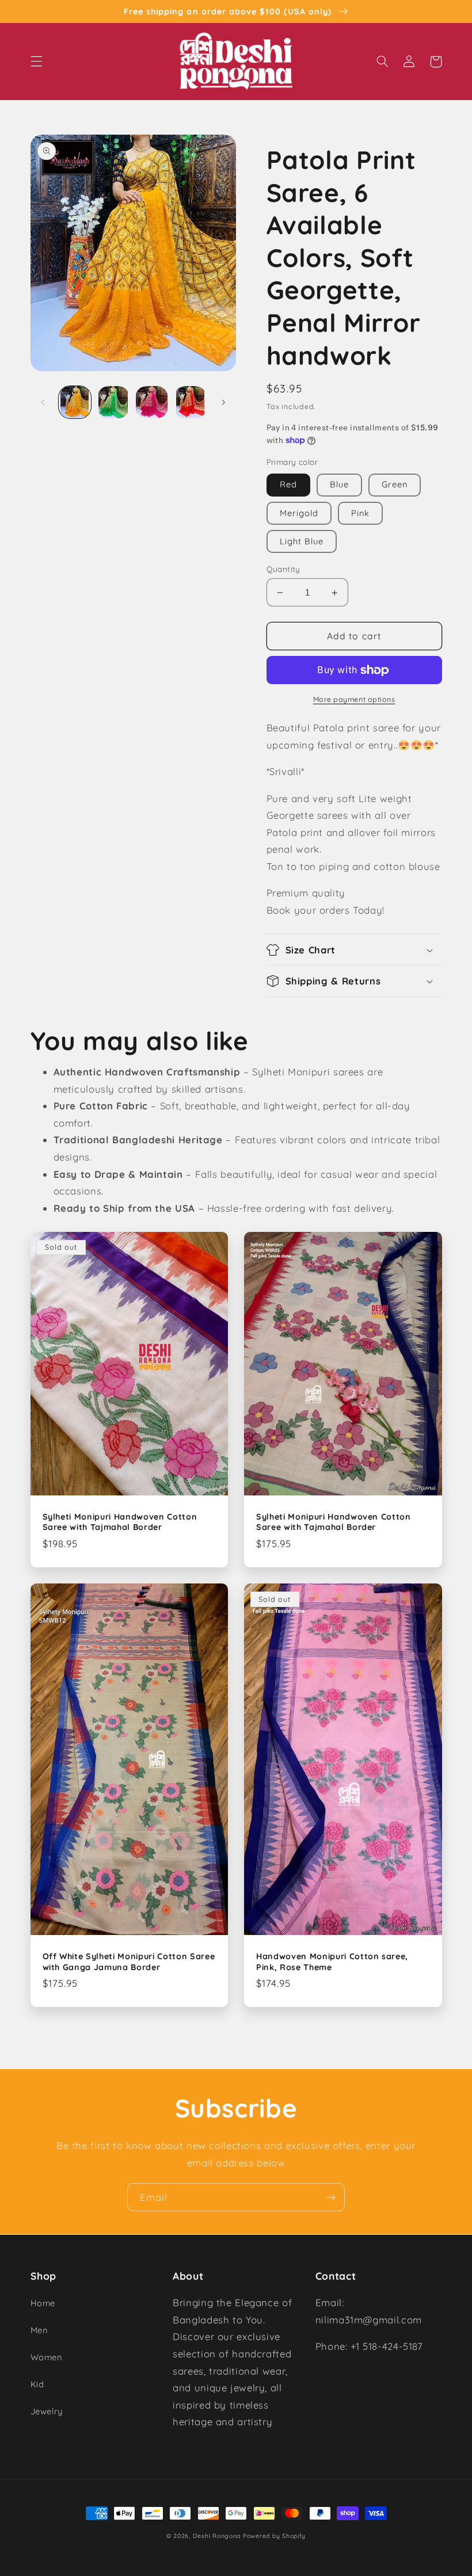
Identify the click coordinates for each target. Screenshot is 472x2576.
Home (43, 2303)
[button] (36, 62)
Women (46, 2357)
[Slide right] (223, 402)
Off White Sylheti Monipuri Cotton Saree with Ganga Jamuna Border (129, 1961)
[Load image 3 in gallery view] (151, 402)
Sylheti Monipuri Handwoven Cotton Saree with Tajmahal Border (120, 1522)
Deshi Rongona (217, 2536)
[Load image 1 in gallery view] (75, 402)
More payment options (354, 699)
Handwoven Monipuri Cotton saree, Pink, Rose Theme (332, 1961)
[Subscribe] (331, 2197)
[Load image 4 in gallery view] (190, 402)
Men (39, 2330)
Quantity (283, 569)
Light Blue (302, 541)
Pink (360, 513)
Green (395, 484)
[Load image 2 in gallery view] (113, 402)
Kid (37, 2384)
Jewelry (47, 2411)
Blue (339, 484)
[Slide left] (43, 402)
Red (288, 484)
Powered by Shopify (274, 2536)
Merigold (299, 513)
